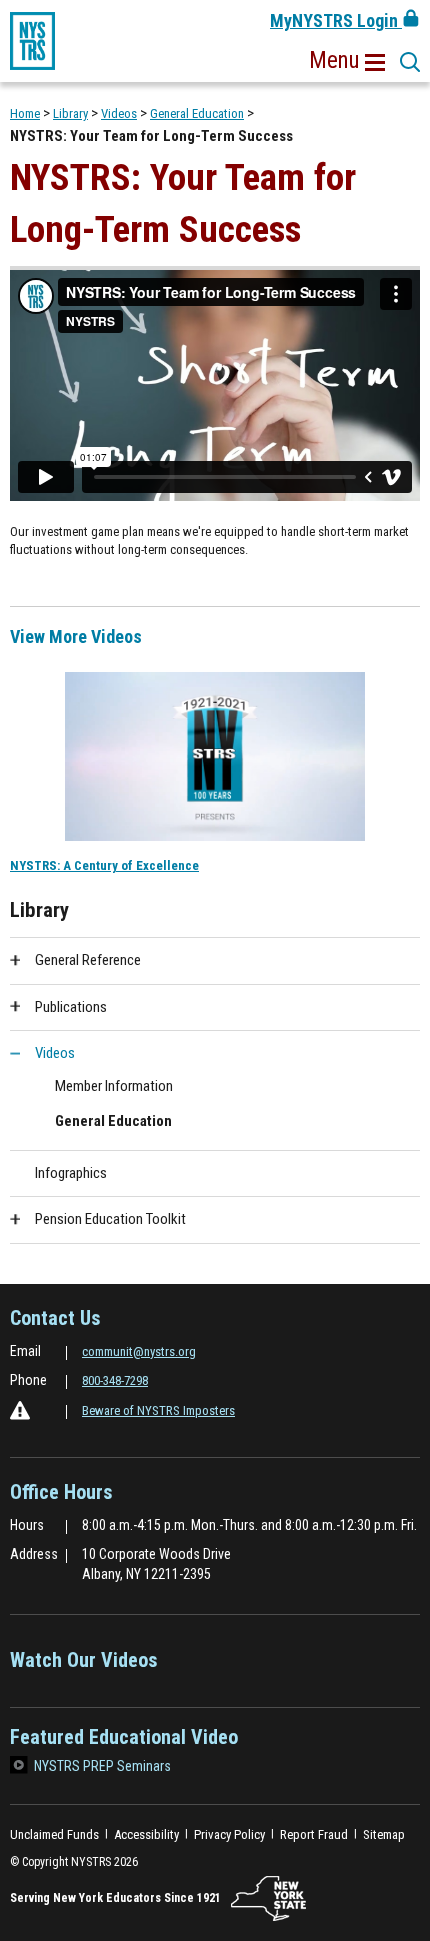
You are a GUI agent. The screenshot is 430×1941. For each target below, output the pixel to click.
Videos (119, 113)
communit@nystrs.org (139, 1351)
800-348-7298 (115, 1380)
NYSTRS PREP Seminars (102, 1766)
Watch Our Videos (84, 1666)
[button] (347, 61)
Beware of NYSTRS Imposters (158, 1410)
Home (25, 113)
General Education (197, 113)
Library (70, 113)
